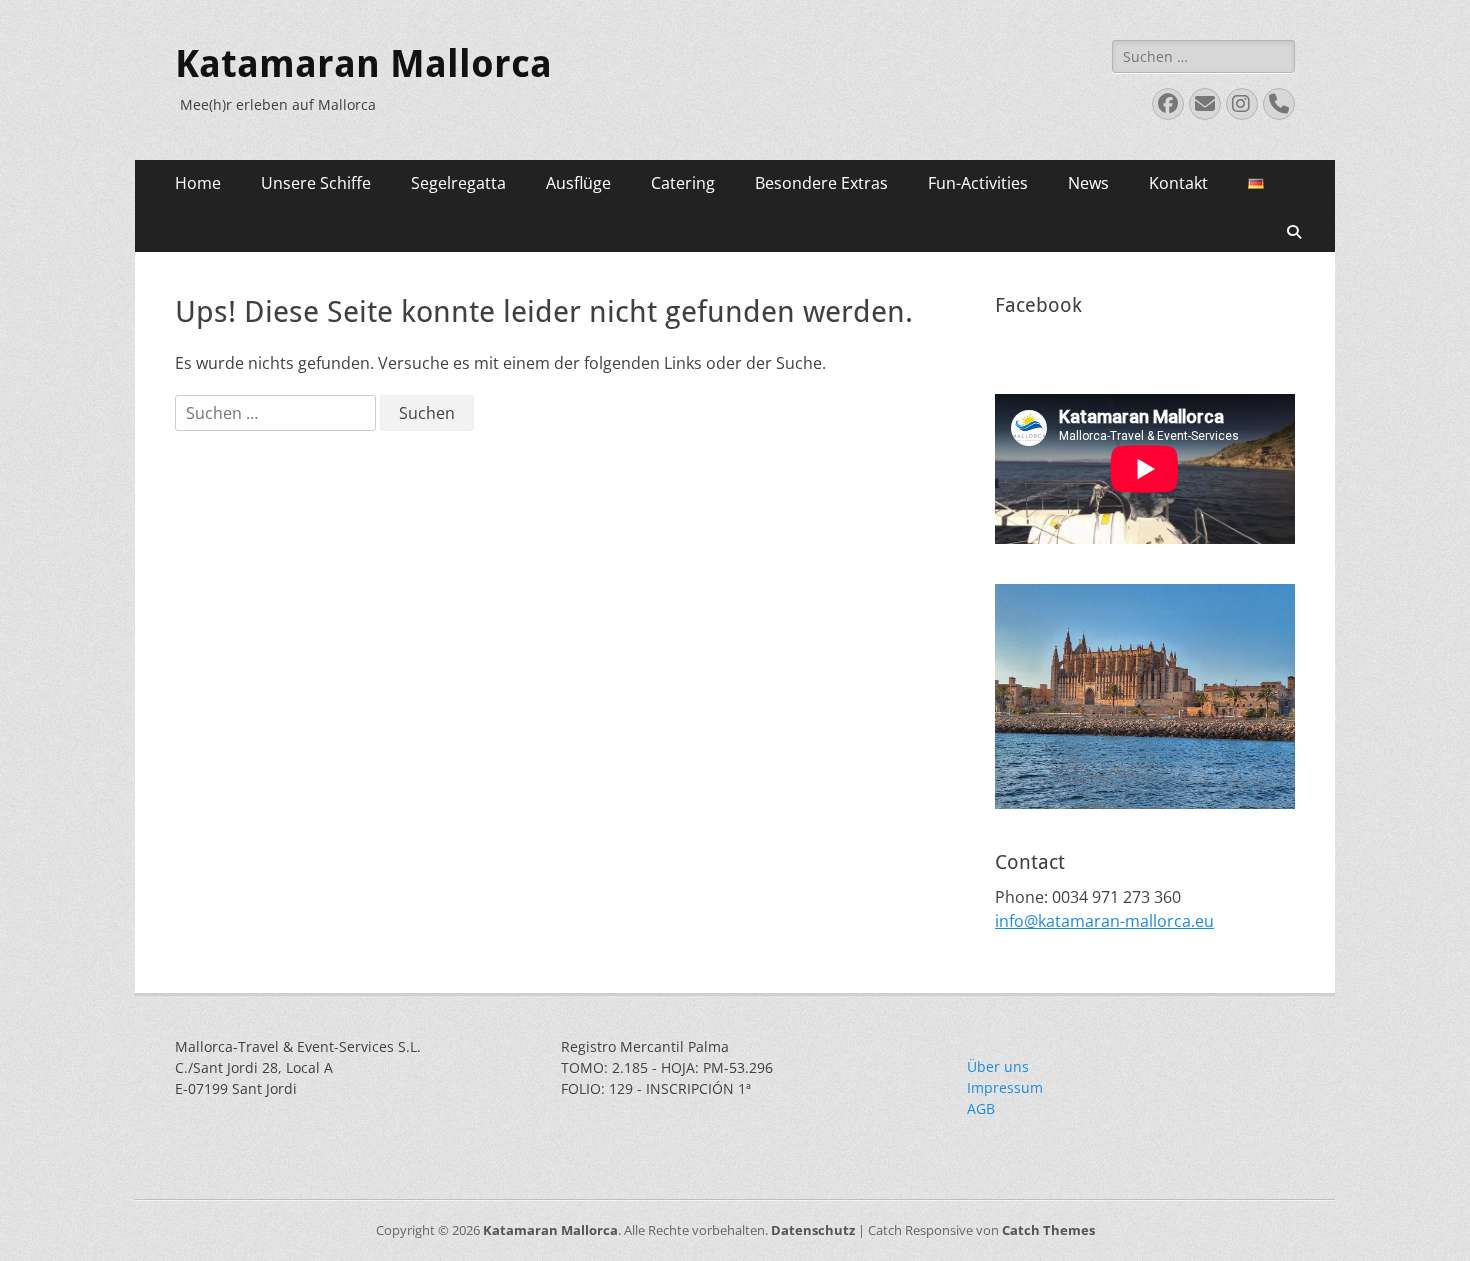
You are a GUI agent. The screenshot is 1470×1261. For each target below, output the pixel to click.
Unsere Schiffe (316, 183)
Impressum (1005, 1087)
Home (198, 183)
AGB (981, 1108)
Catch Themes (1048, 1230)
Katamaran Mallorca (363, 64)
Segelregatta (458, 183)
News (1088, 183)
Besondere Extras (821, 183)
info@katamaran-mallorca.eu (1104, 921)
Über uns (998, 1066)
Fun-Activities (978, 183)
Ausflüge (578, 183)
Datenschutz (813, 1230)
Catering (683, 183)
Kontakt (1178, 183)
